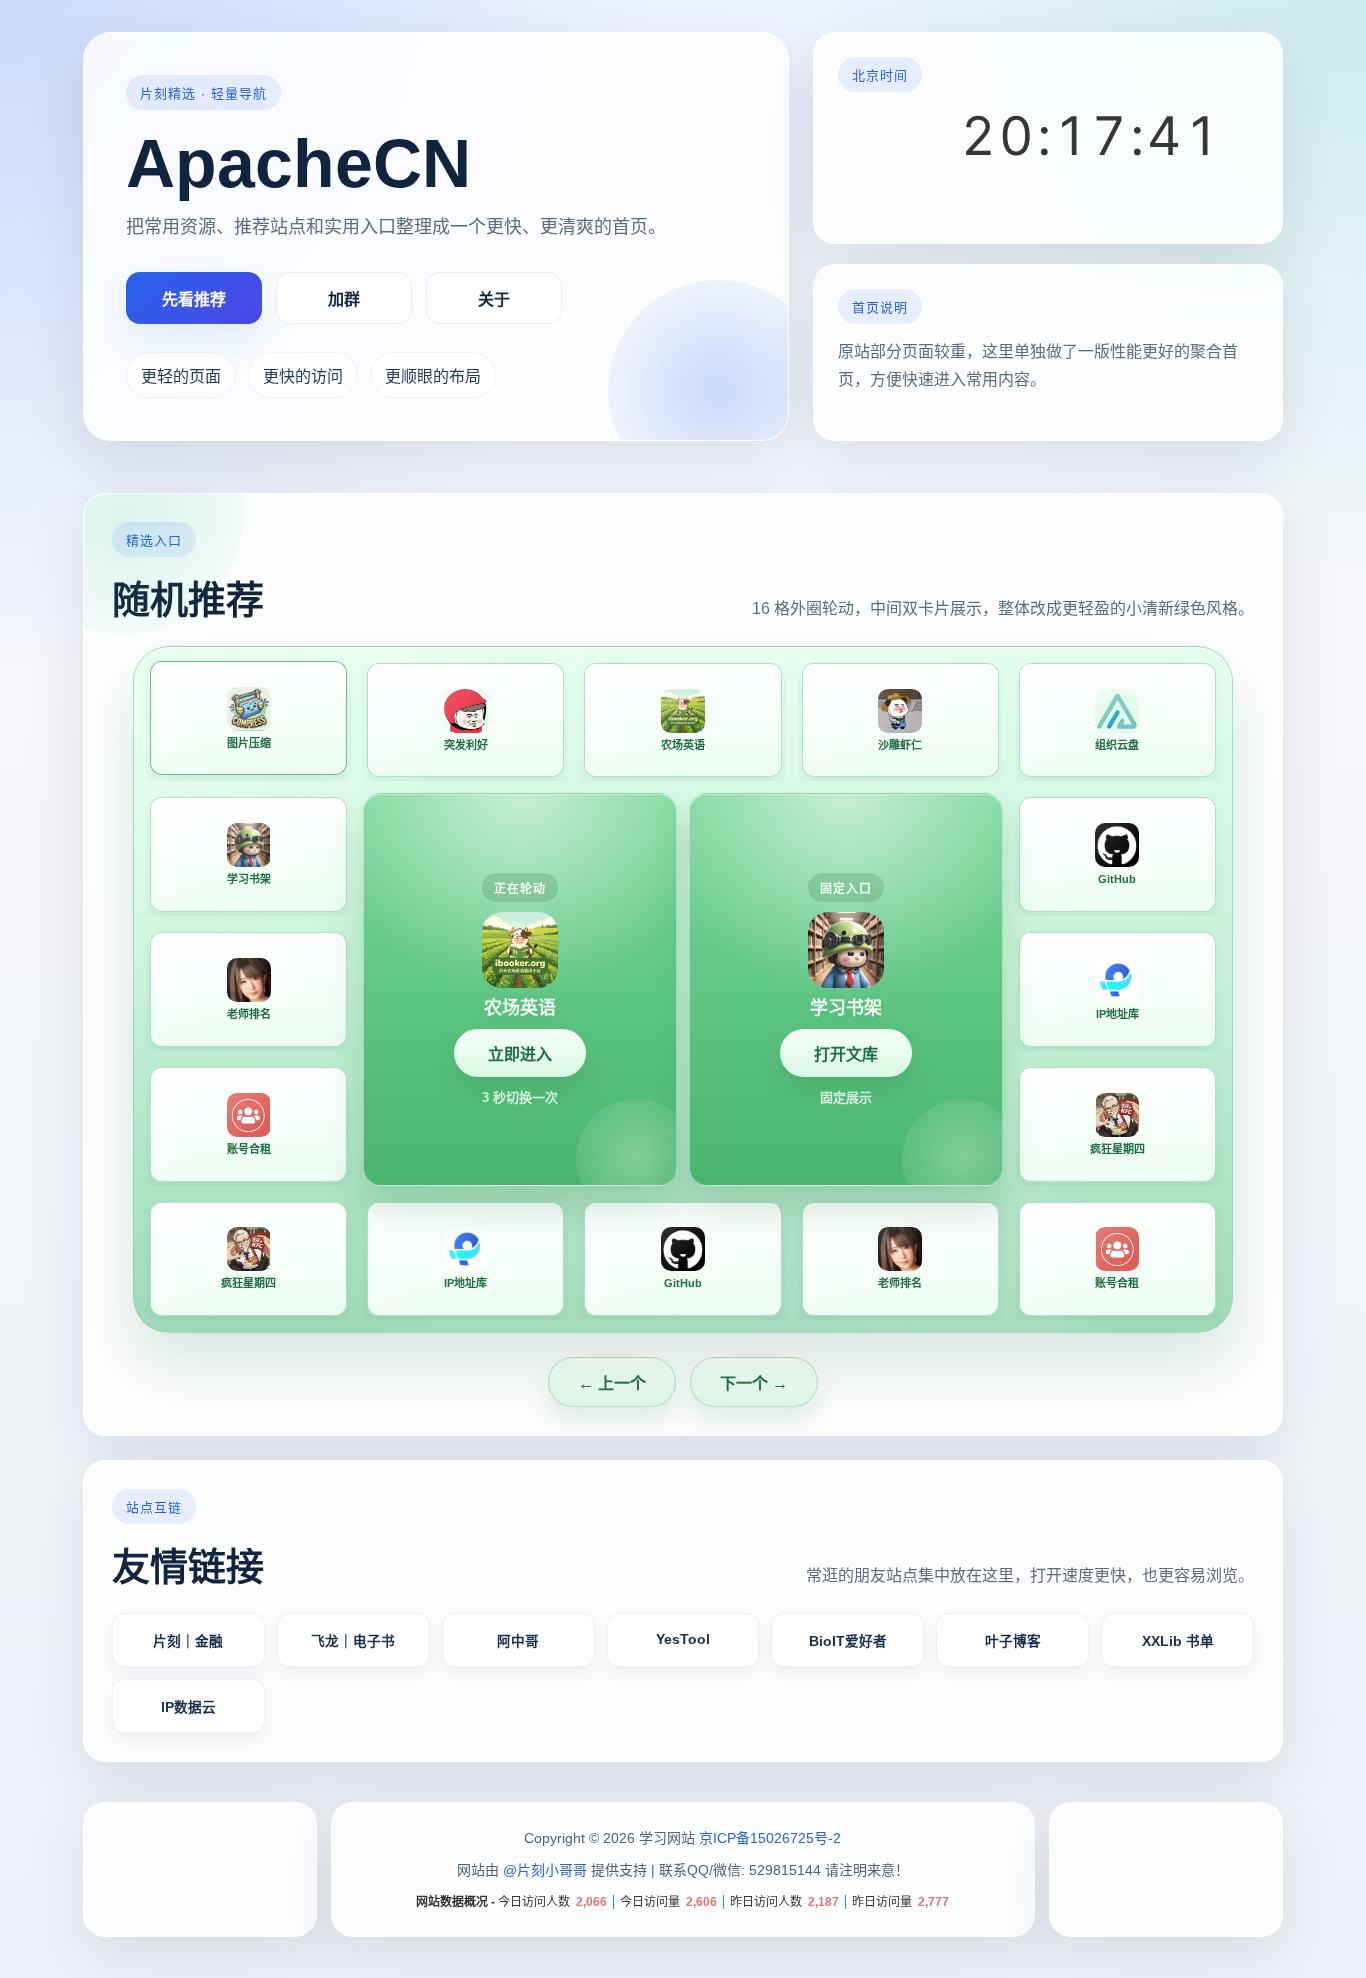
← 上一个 (612, 1383)
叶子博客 (1013, 1641)
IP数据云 (188, 1707)
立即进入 (520, 1054)
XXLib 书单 (1178, 1641)
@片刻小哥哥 (545, 1871)
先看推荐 (194, 299)
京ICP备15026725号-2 (770, 1838)
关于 (494, 299)
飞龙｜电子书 (353, 1641)
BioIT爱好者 (848, 1641)
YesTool (683, 1640)
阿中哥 (518, 1641)
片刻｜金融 (188, 1641)
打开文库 (846, 1054)
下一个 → (754, 1383)
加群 (344, 299)
